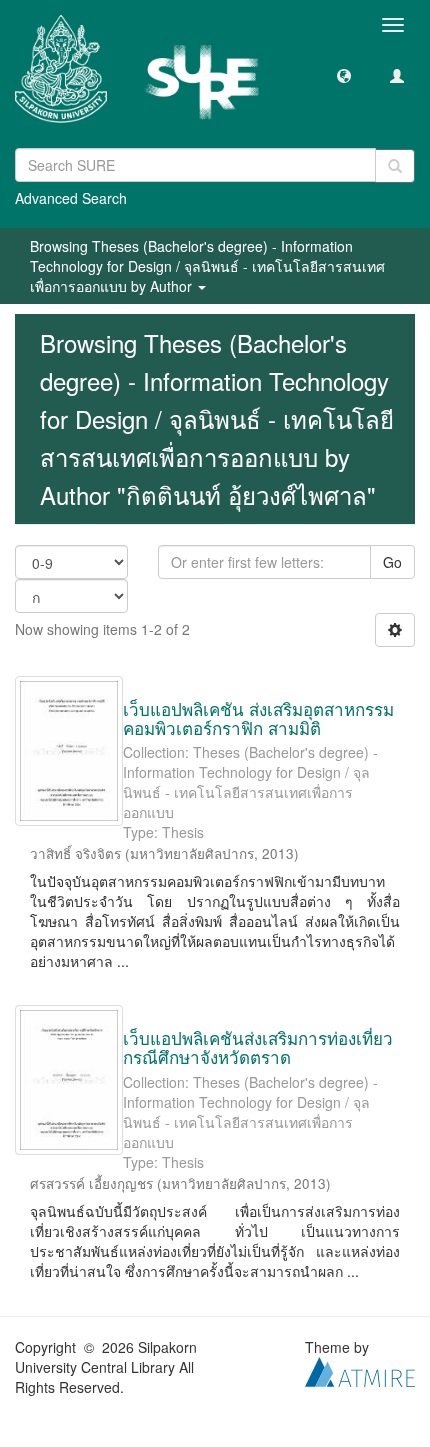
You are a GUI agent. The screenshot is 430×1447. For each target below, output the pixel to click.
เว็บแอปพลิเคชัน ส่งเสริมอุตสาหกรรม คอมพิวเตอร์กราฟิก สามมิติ (258, 718)
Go (392, 562)
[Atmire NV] (360, 1369)
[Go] (395, 166)
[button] (344, 75)
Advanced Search (71, 198)
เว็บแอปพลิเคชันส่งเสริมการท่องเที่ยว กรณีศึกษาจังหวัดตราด (258, 1047)
